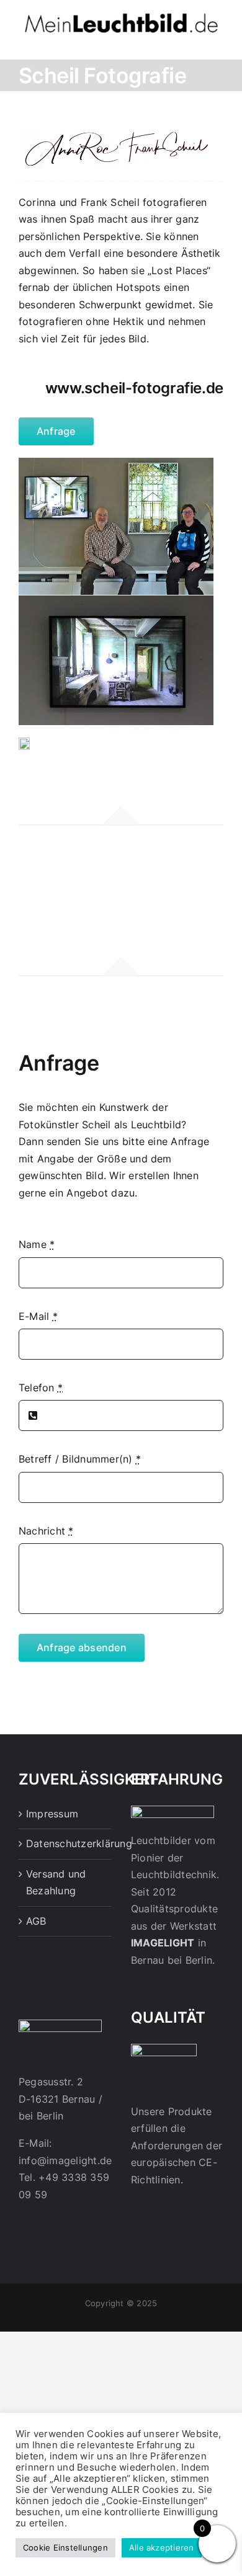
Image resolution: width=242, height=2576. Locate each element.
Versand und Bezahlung (56, 1883)
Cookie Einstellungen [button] (65, 2547)
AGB (36, 1921)
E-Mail (38, 1316)
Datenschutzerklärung (65, 1843)
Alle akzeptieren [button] (162, 2547)
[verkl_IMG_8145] (25, 742)
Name (37, 1244)
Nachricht (46, 1531)
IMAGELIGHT (163, 1943)
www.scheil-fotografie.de (134, 388)
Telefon (41, 1388)
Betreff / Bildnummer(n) (80, 1459)
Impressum (52, 1814)
